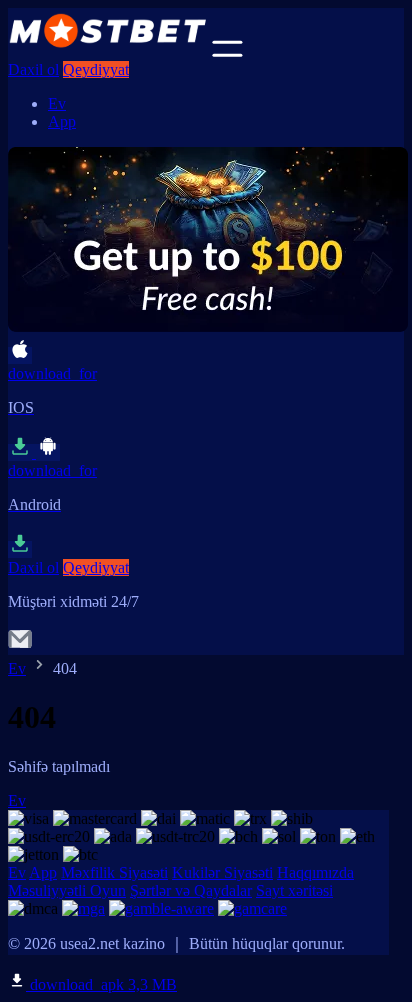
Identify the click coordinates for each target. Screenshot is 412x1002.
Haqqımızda (315, 872)
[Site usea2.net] (108, 51)
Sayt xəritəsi (294, 890)
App (62, 121)
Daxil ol (33, 69)
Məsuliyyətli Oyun (67, 890)
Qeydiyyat (96, 69)
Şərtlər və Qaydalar (191, 890)
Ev (57, 103)
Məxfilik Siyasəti (114, 872)
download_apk (101, 984)
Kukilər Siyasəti (222, 872)
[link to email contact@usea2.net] (20, 645)
